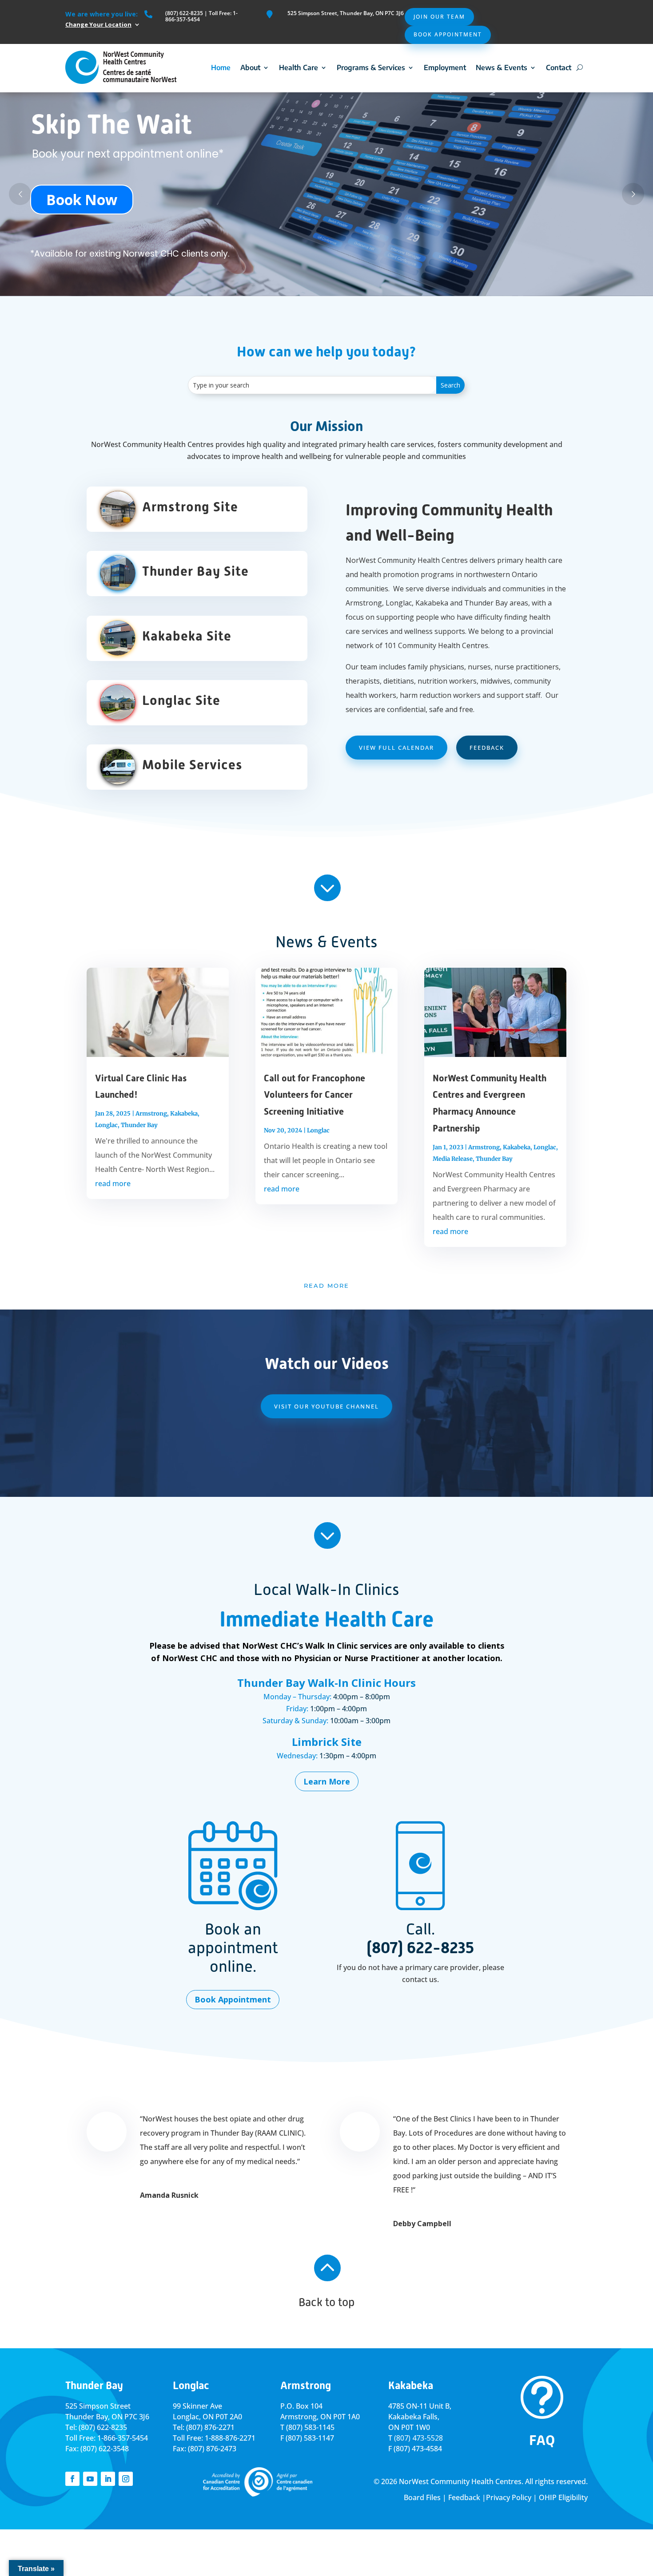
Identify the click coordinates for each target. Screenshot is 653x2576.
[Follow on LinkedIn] (108, 2479)
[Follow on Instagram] (126, 2479)
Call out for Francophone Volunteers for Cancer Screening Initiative (315, 1095)
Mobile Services (192, 765)
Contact (559, 67)
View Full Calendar (396, 748)
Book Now (82, 200)
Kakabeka (184, 1114)
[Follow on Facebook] (72, 2479)
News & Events (502, 67)
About (250, 67)
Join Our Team (439, 17)
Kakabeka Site (187, 636)
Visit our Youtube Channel (326, 1406)
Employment (445, 67)
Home (221, 67)
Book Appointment (448, 34)
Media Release (453, 1159)
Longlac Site (181, 700)
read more (113, 1183)
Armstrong (151, 1114)
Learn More (327, 1781)
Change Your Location (98, 24)
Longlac (106, 1125)
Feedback (487, 748)
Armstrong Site (190, 507)
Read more (326, 1286)
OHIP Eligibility (563, 2497)
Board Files (422, 2497)
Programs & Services (371, 67)
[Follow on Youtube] (90, 2479)
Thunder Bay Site (195, 571)
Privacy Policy (509, 2497)
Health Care (299, 67)
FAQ (542, 2440)
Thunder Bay (139, 1125)
